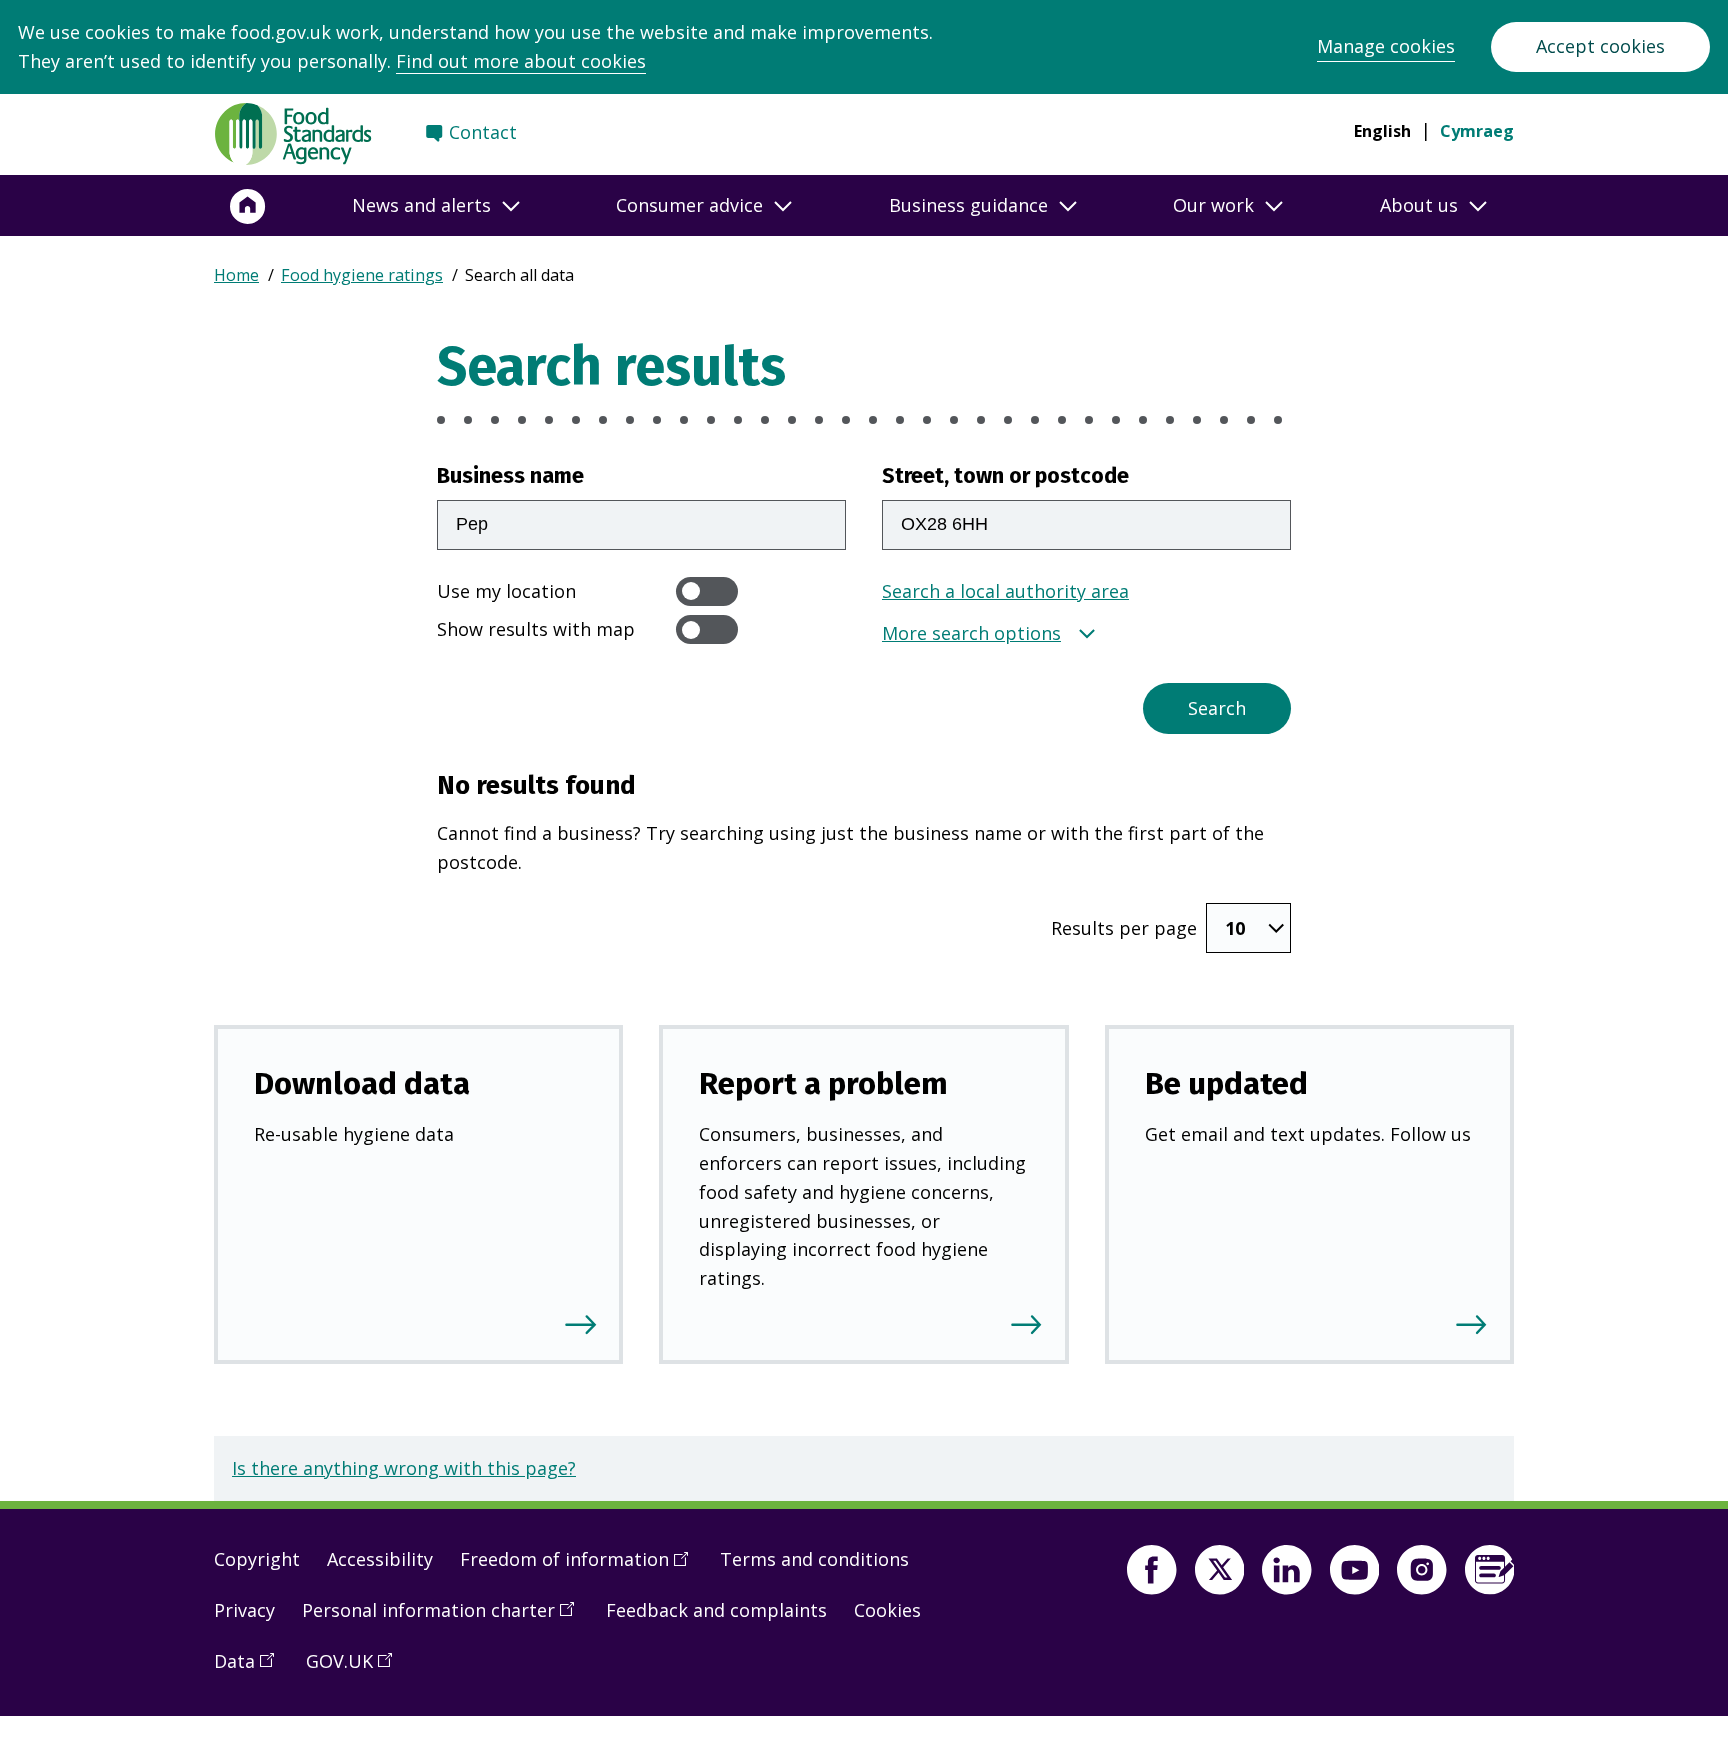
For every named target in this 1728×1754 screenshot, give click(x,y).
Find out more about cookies (521, 61)
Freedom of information (581, 1567)
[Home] (248, 206)
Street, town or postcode (1005, 476)
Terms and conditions (814, 1559)
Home (236, 275)
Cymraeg (1477, 131)
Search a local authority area (1005, 591)
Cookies (887, 1610)
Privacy (244, 1610)
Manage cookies (1386, 46)
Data (251, 1669)
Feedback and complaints (716, 1610)
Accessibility (380, 1559)
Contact (483, 132)
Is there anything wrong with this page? (404, 1468)
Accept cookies (1600, 46)
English (1382, 131)
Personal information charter (445, 1618)
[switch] (707, 591)
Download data (362, 1083)
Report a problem (823, 1083)
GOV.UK (356, 1669)
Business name (510, 476)
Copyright (257, 1559)
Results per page (1124, 928)
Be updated (1226, 1083)
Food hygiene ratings (362, 275)
